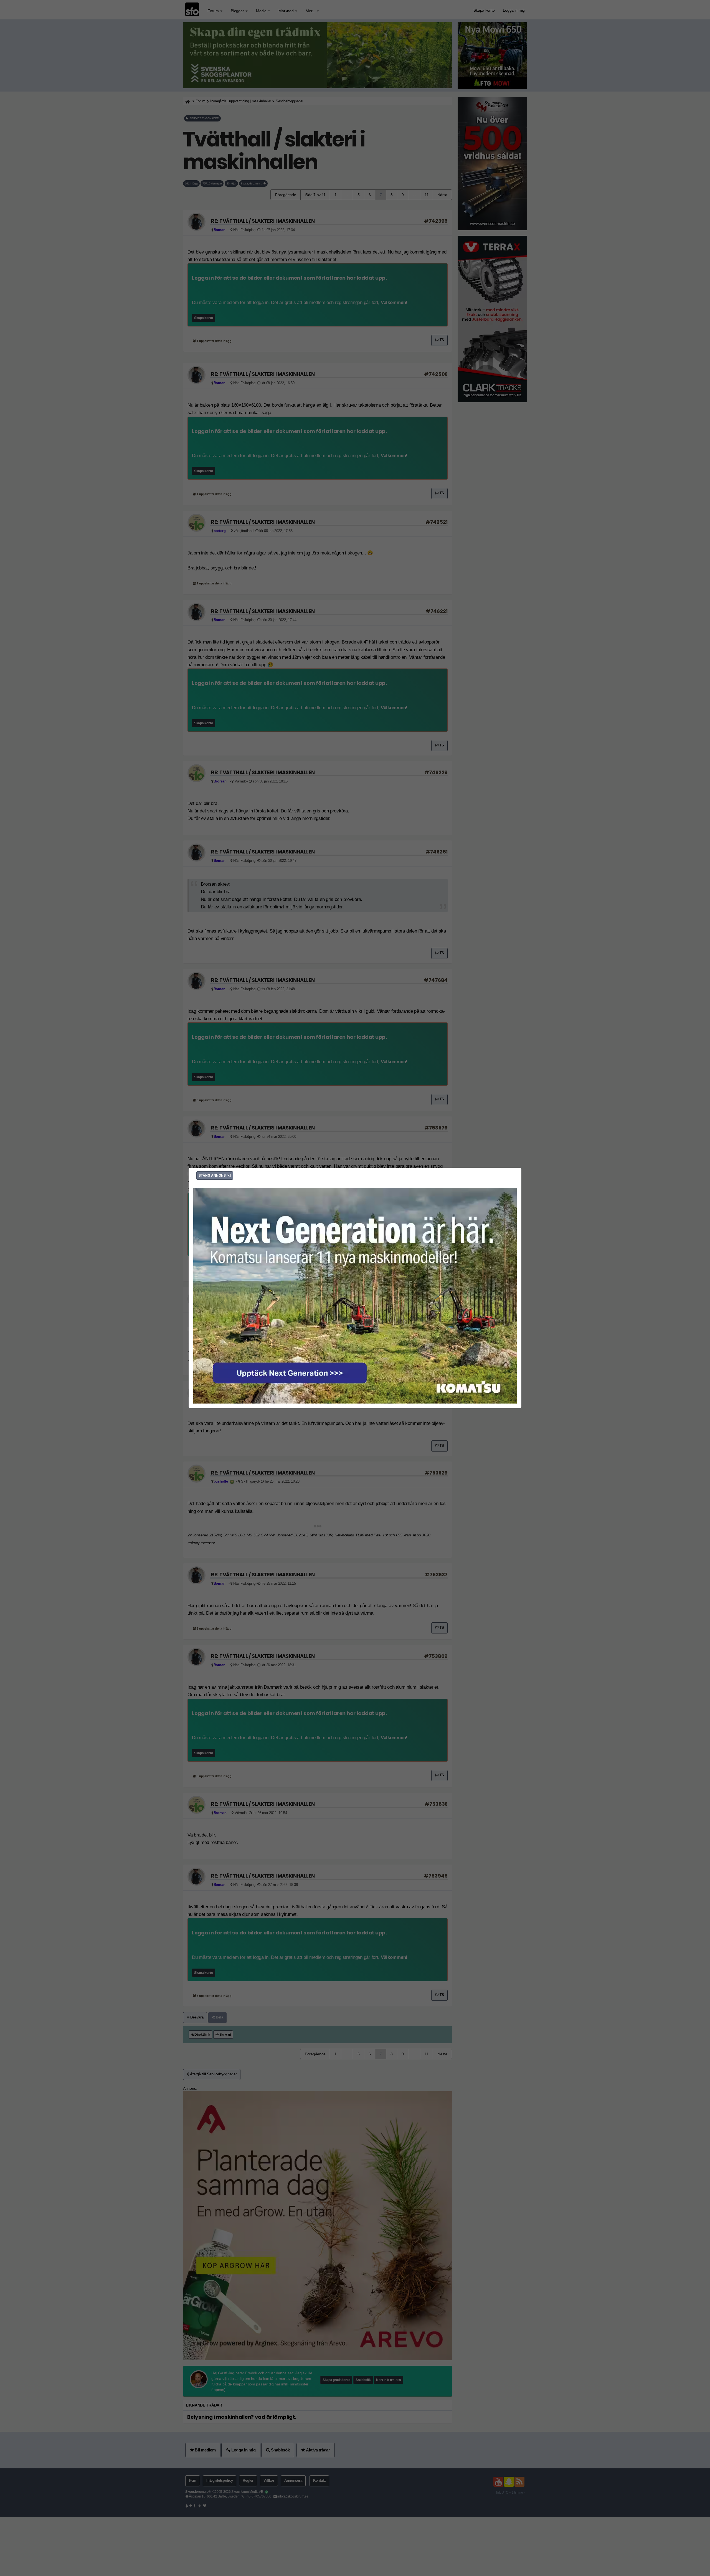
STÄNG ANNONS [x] (215, 1176)
